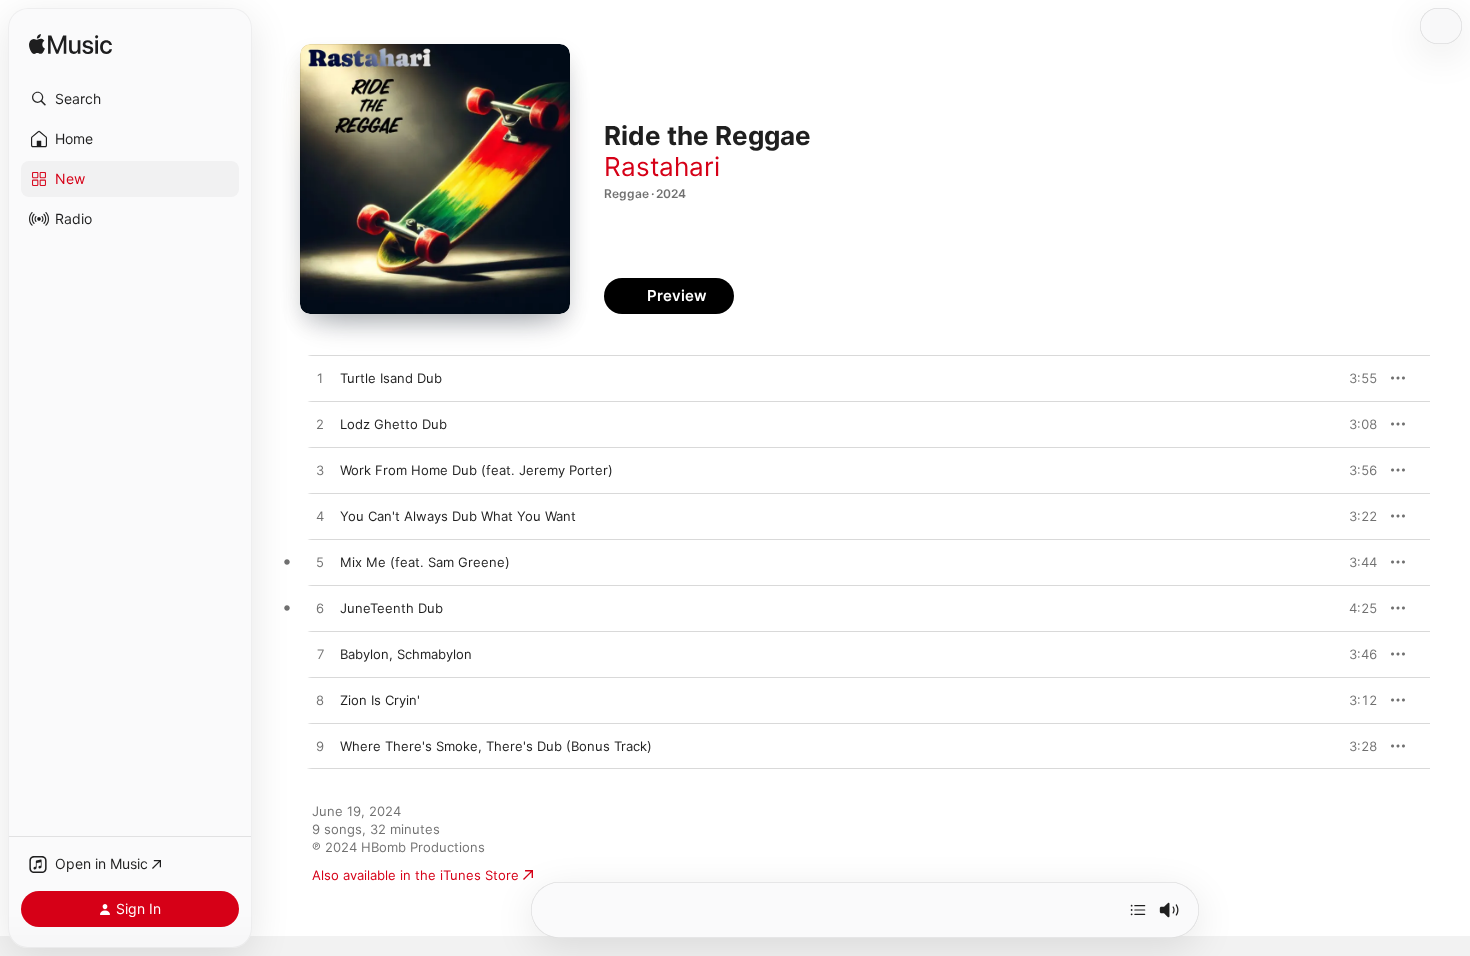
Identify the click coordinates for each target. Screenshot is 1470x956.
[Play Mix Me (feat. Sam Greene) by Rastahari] (320, 563)
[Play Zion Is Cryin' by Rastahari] (320, 701)
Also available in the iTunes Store (415, 875)
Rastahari (662, 166)
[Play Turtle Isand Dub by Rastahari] (320, 379)
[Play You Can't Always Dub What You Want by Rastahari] (320, 517)
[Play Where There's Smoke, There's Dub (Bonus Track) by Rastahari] (320, 747)
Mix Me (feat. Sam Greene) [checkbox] (425, 562)
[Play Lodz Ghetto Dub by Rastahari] (320, 425)
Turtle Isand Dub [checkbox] (391, 378)
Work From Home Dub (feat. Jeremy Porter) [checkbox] (476, 470)
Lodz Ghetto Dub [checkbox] (393, 424)
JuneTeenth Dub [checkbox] (391, 608)
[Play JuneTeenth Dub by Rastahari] (320, 609)
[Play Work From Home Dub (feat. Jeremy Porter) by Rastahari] (320, 471)
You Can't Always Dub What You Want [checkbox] (458, 516)
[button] (130, 99)
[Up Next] (1138, 910)
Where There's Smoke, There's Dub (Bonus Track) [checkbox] (496, 746)
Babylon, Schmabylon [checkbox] (406, 654)
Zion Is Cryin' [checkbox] (380, 700)
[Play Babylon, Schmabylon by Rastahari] (320, 655)
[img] (70, 45)
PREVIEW (1355, 378)
